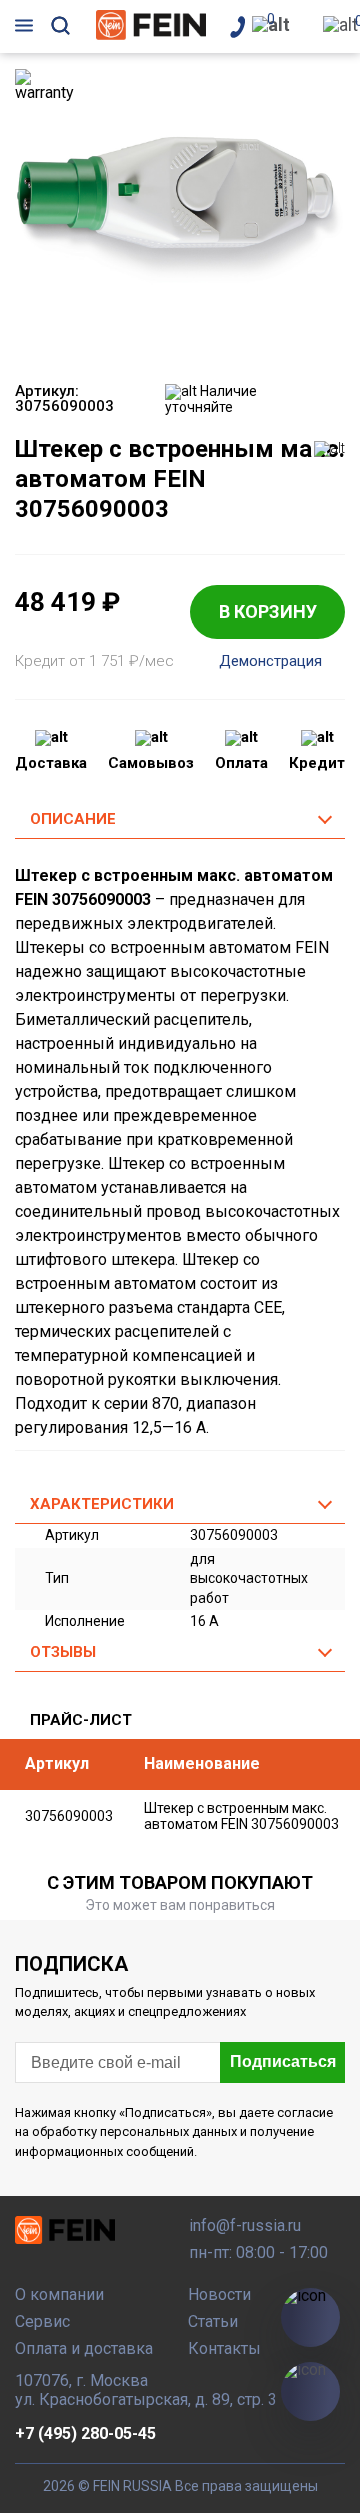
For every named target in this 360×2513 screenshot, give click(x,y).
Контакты (224, 2348)
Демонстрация (270, 661)
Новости (219, 2294)
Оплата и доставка (84, 2348)
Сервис (42, 2321)
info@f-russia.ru (245, 2225)
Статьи (213, 2321)
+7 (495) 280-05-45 (85, 2433)
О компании (59, 2294)
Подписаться (283, 2061)
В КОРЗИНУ (268, 611)
